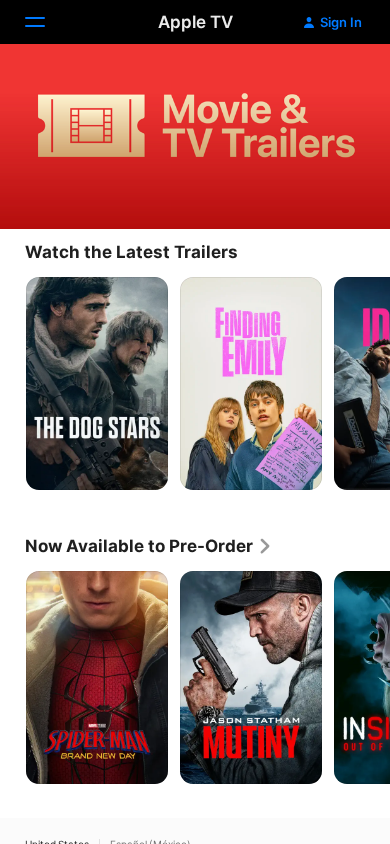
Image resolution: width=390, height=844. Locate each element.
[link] (149, 546)
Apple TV (195, 22)
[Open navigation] (47, 22)
